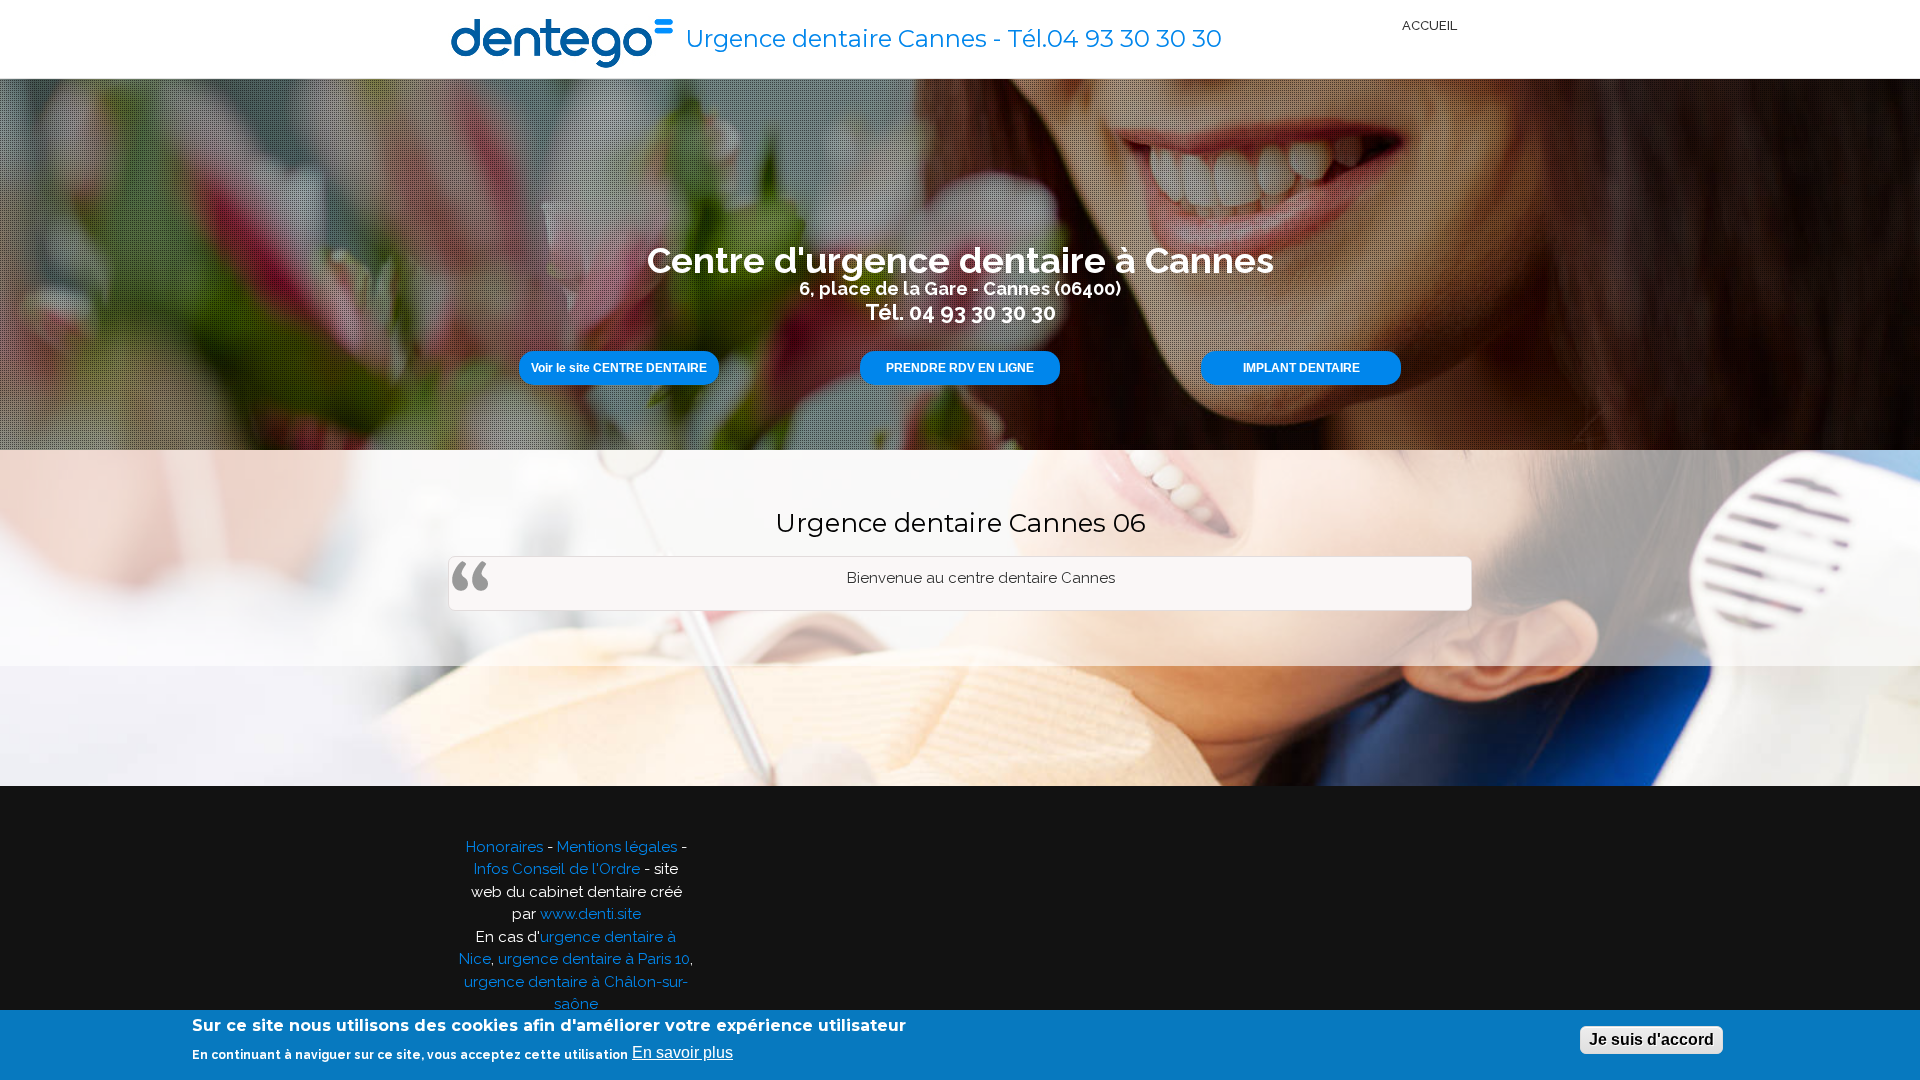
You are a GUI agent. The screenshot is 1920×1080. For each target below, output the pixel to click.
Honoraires (504, 847)
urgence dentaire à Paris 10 (594, 959)
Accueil (1429, 25)
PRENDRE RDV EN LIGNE (960, 368)
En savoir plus (682, 1052)
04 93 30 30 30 (1134, 38)
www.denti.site (590, 914)
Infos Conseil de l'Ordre (557, 869)
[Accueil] (562, 39)
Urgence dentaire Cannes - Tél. (866, 38)
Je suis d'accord (1651, 1039)
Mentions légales (617, 847)
